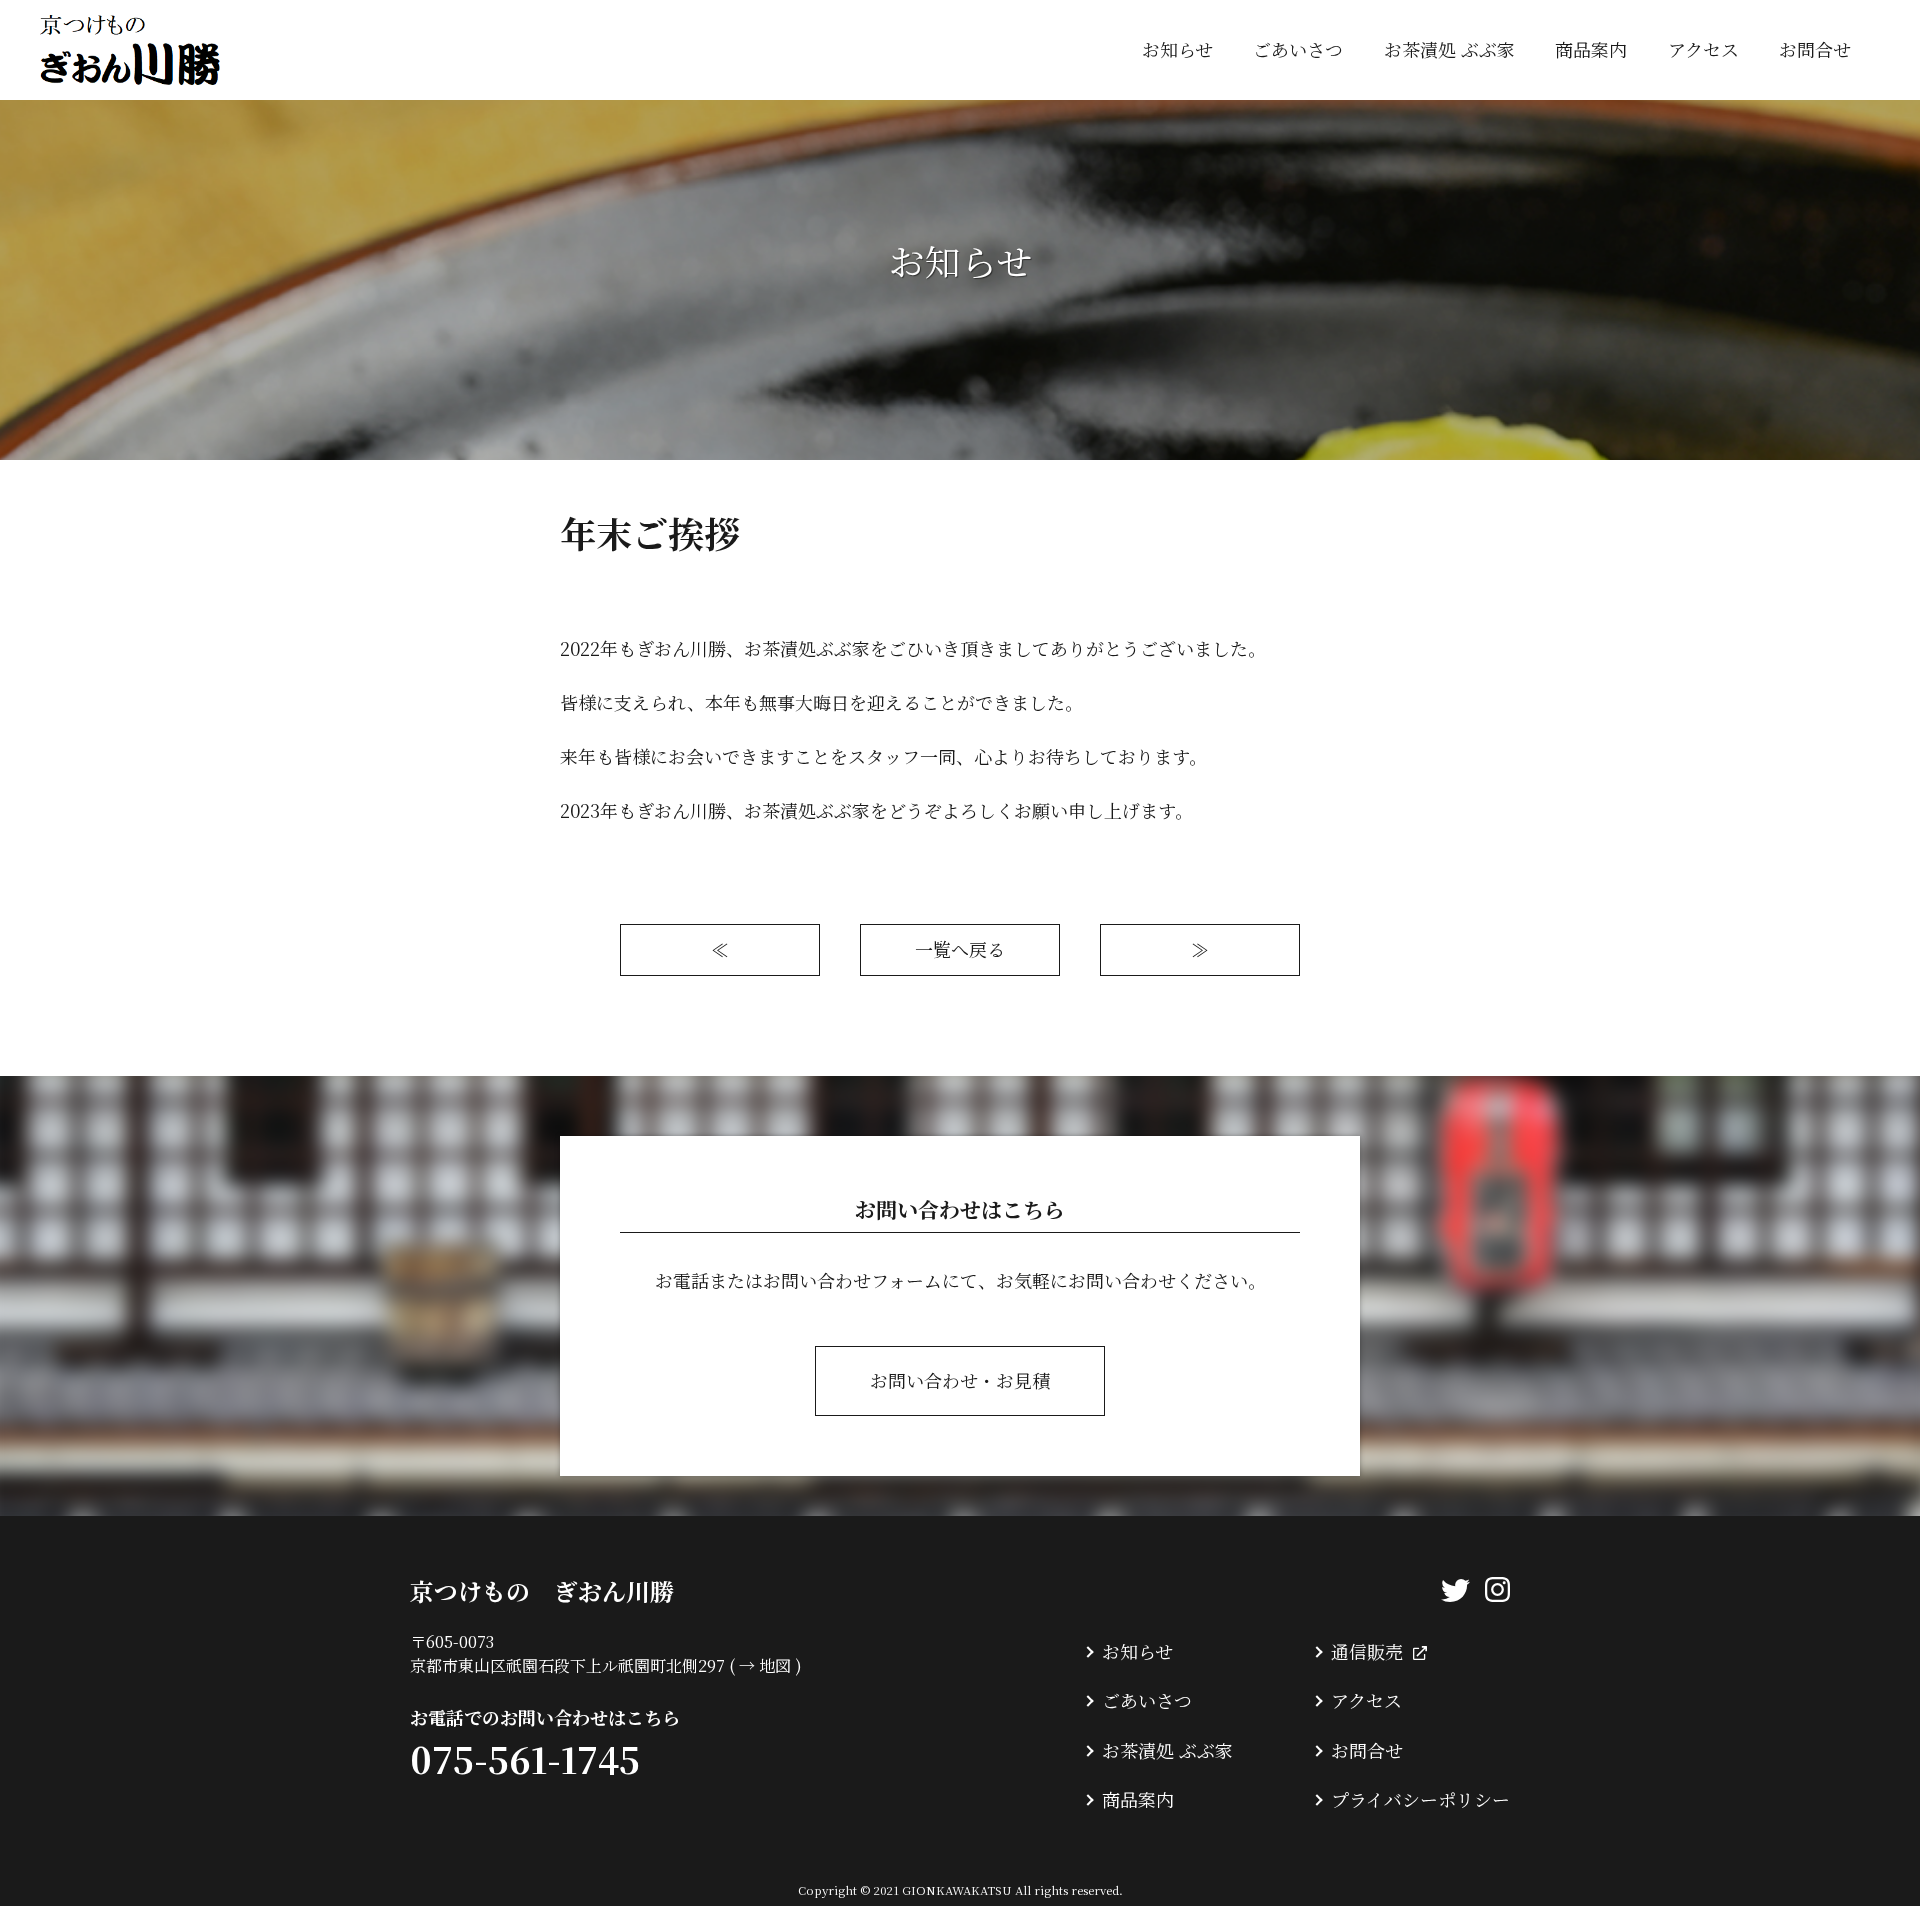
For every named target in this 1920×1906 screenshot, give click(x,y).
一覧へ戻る (960, 949)
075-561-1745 (525, 1758)
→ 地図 (765, 1665)
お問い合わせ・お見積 (960, 1380)
